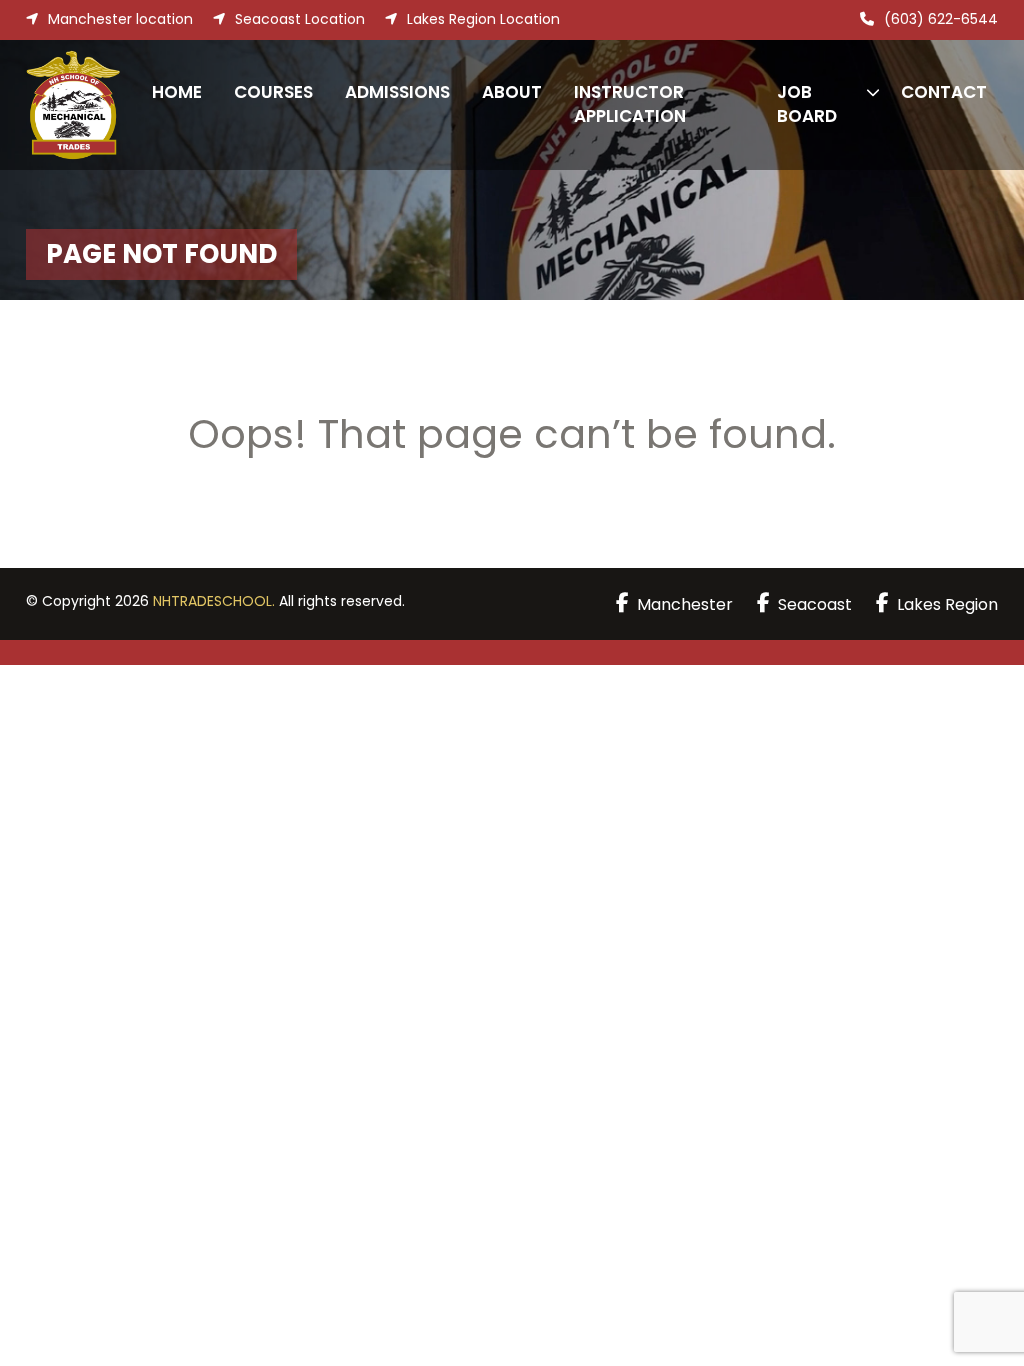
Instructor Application (630, 104)
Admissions (397, 92)
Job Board (807, 104)
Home (177, 92)
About (512, 92)
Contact (944, 92)
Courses (273, 92)
